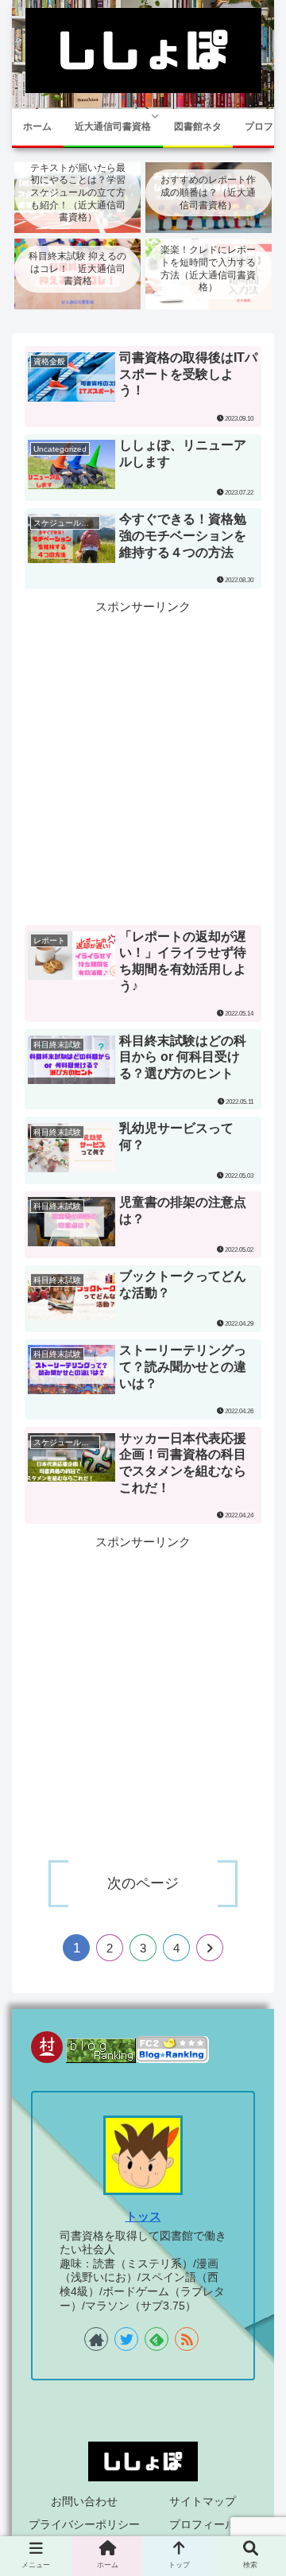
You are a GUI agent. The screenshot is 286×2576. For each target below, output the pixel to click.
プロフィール (203, 2524)
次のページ (143, 1883)
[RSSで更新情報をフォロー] (187, 2339)
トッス (143, 2217)
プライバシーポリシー (84, 2524)
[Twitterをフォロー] (126, 2339)
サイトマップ (203, 2501)
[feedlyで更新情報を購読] (157, 2339)
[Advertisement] (143, 760)
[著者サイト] (96, 2339)
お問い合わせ (84, 2501)
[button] (255, 1786)
